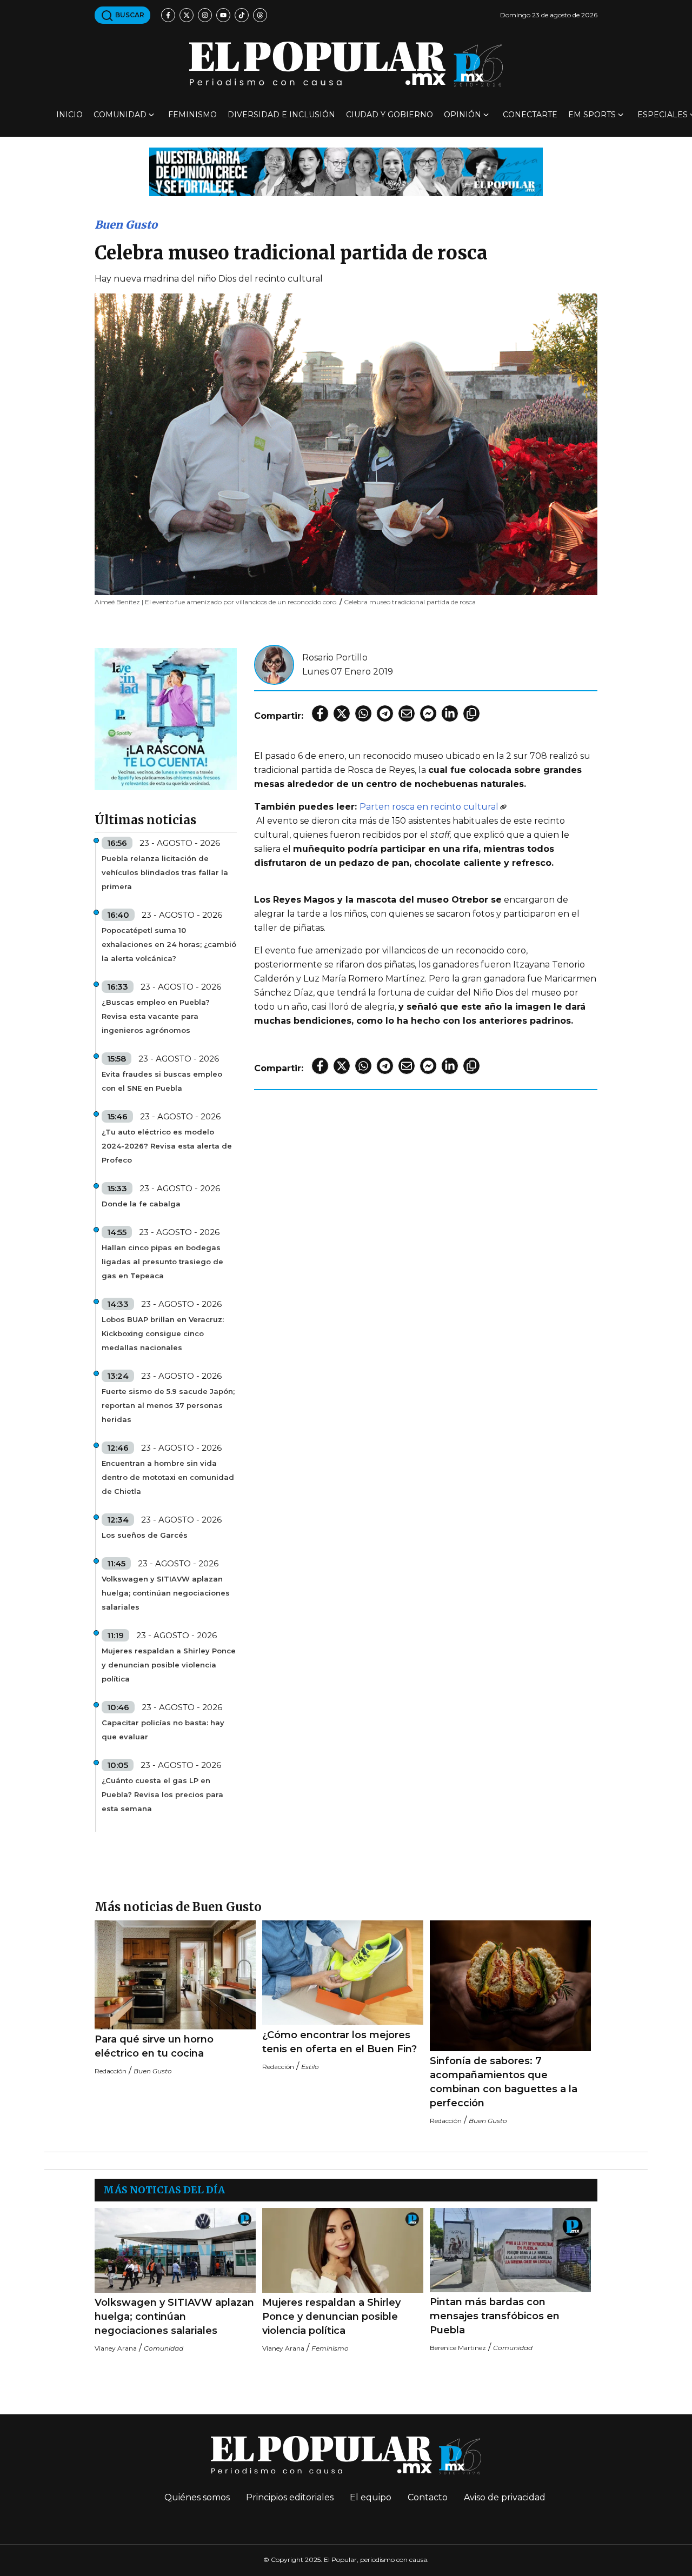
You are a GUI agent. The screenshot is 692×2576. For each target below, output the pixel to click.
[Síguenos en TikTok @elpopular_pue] (242, 15)
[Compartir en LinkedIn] (450, 713)
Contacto (428, 2497)
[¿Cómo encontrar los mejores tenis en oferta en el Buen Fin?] (343, 1973)
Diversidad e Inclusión (281, 115)
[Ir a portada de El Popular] (346, 64)
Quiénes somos (197, 2497)
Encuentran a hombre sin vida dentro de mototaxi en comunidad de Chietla (168, 1477)
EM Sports (592, 115)
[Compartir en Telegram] (385, 713)
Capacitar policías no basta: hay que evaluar (163, 1730)
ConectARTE (530, 115)
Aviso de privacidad (505, 2497)
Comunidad (120, 115)
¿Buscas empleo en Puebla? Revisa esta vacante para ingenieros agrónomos (156, 1016)
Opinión (463, 115)
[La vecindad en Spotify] (166, 719)
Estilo (310, 2067)
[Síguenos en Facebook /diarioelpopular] (168, 15)
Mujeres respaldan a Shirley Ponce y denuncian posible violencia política (169, 1665)
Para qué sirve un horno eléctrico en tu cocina (154, 2046)
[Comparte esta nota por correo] (407, 713)
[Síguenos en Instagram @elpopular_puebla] (205, 15)
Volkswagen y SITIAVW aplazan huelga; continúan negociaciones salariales (166, 1593)
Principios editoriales (290, 2497)
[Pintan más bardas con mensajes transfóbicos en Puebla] (510, 2250)
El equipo (371, 2497)
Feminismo (192, 115)
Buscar (129, 15)
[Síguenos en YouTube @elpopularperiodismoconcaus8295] (223, 15)
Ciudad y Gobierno (390, 115)
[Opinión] (346, 171)
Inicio (69, 115)
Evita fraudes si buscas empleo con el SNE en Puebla (162, 1081)
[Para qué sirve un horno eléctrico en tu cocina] (175, 1975)
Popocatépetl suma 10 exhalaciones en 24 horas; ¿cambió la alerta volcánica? (169, 944)
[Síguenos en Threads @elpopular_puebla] (260, 15)
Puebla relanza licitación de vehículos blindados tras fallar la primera (165, 872)
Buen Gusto (126, 225)
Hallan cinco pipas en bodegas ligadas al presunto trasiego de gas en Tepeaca (162, 1262)
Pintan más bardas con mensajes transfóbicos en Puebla (495, 2316)
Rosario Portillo (335, 658)
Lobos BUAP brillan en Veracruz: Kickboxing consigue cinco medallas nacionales (163, 1333)
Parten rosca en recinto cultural (429, 807)
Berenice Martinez (458, 2348)
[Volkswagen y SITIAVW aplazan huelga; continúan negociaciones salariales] (175, 2250)
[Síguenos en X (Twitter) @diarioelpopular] (187, 15)
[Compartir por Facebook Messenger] (428, 713)
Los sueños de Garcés (145, 1535)
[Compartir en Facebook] (320, 713)
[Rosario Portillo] (274, 664)
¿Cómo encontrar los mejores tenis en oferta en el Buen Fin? (340, 2042)
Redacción (111, 2071)
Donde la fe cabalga (141, 1204)
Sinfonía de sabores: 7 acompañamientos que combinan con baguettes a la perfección (504, 2082)
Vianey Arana (116, 2348)
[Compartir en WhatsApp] (363, 713)
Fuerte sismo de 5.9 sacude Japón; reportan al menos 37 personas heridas (168, 1405)
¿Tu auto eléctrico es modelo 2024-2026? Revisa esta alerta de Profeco (167, 1146)
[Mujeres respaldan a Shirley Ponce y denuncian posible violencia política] (343, 2250)
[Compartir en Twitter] (342, 713)
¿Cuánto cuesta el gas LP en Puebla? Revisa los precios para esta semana (162, 1794)
